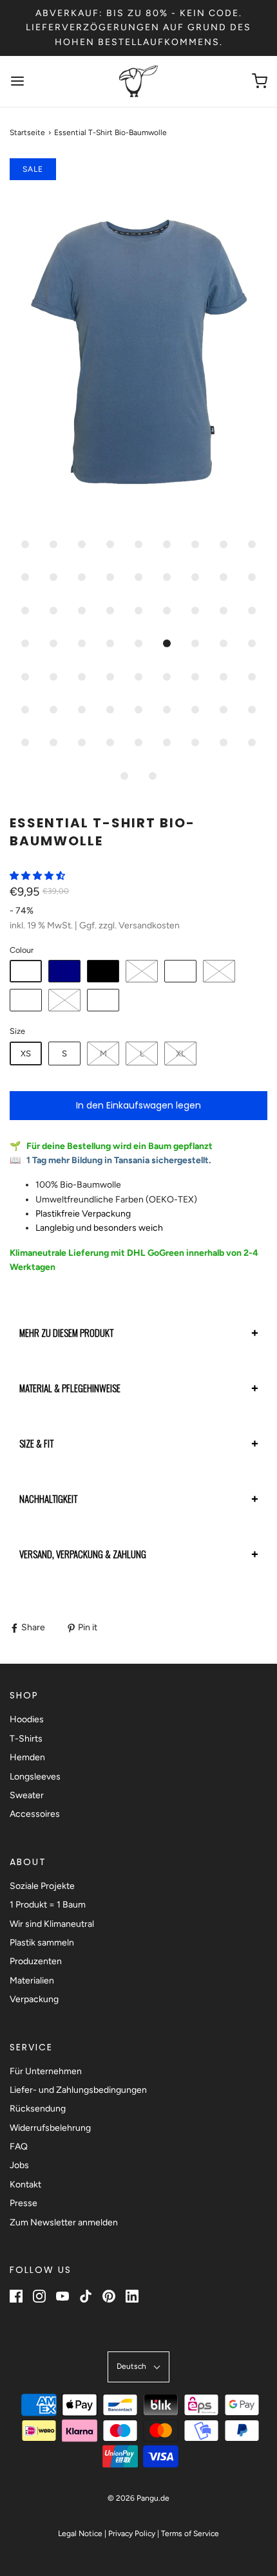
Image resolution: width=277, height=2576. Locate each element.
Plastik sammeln (42, 1943)
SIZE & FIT (36, 1443)
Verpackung (34, 1999)
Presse (24, 2203)
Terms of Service (190, 2534)
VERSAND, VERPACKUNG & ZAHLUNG (83, 1554)
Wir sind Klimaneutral (52, 1924)
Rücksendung (38, 2109)
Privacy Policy (132, 2534)
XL (181, 1053)
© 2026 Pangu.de (138, 2498)
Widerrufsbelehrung (50, 2128)
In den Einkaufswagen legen (138, 1105)
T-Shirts (26, 1739)
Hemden (27, 1757)
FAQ (19, 2147)
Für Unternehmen (46, 2071)
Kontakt (25, 2185)
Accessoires (35, 1814)
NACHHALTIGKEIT (48, 1498)
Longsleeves (35, 1777)
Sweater (27, 1795)
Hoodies (27, 1719)
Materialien (32, 1981)
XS (26, 1053)
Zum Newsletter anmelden (64, 2222)
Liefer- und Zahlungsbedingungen (78, 2090)
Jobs (19, 2165)
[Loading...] (138, 344)
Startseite (27, 133)
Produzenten (36, 1961)
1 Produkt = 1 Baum (48, 1905)
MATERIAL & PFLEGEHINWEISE (70, 1388)
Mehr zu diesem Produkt (66, 1332)
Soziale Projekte (42, 1886)
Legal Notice (80, 2534)
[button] (138, 344)
